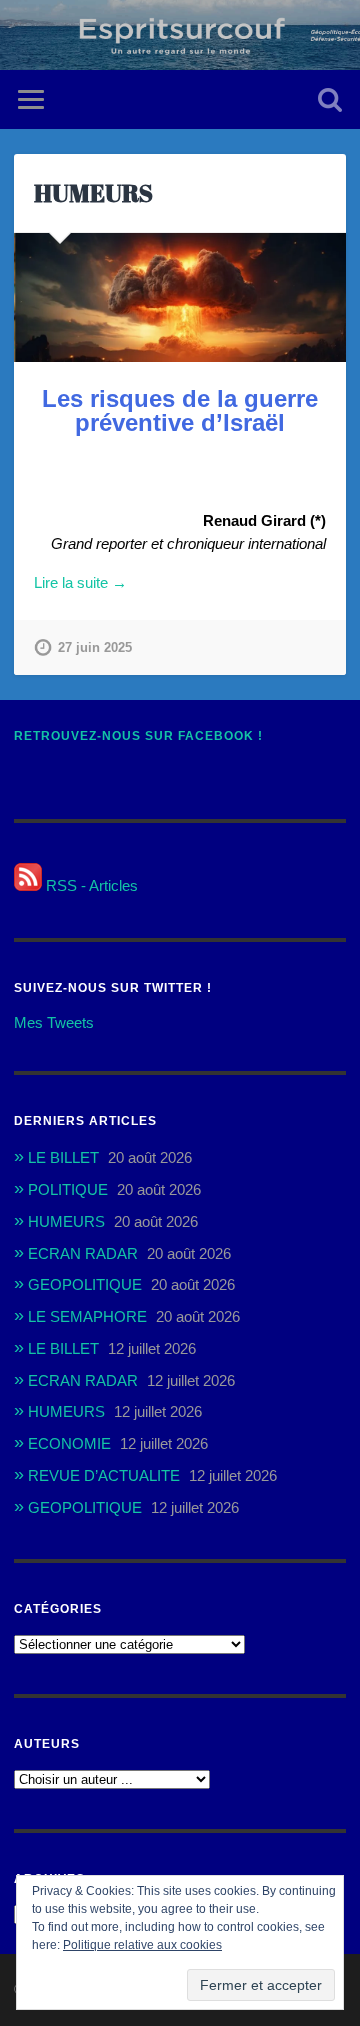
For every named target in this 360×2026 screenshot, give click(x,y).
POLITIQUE (68, 1189)
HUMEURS (93, 193)
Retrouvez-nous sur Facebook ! (138, 736)
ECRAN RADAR (83, 1253)
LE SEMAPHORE (87, 1316)
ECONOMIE (69, 1443)
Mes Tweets (54, 1022)
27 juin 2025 (95, 647)
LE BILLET (63, 1157)
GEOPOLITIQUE (85, 1284)
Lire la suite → (80, 582)
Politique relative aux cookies (142, 1945)
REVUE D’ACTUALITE (104, 1475)
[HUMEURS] (179, 297)
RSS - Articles (90, 885)
